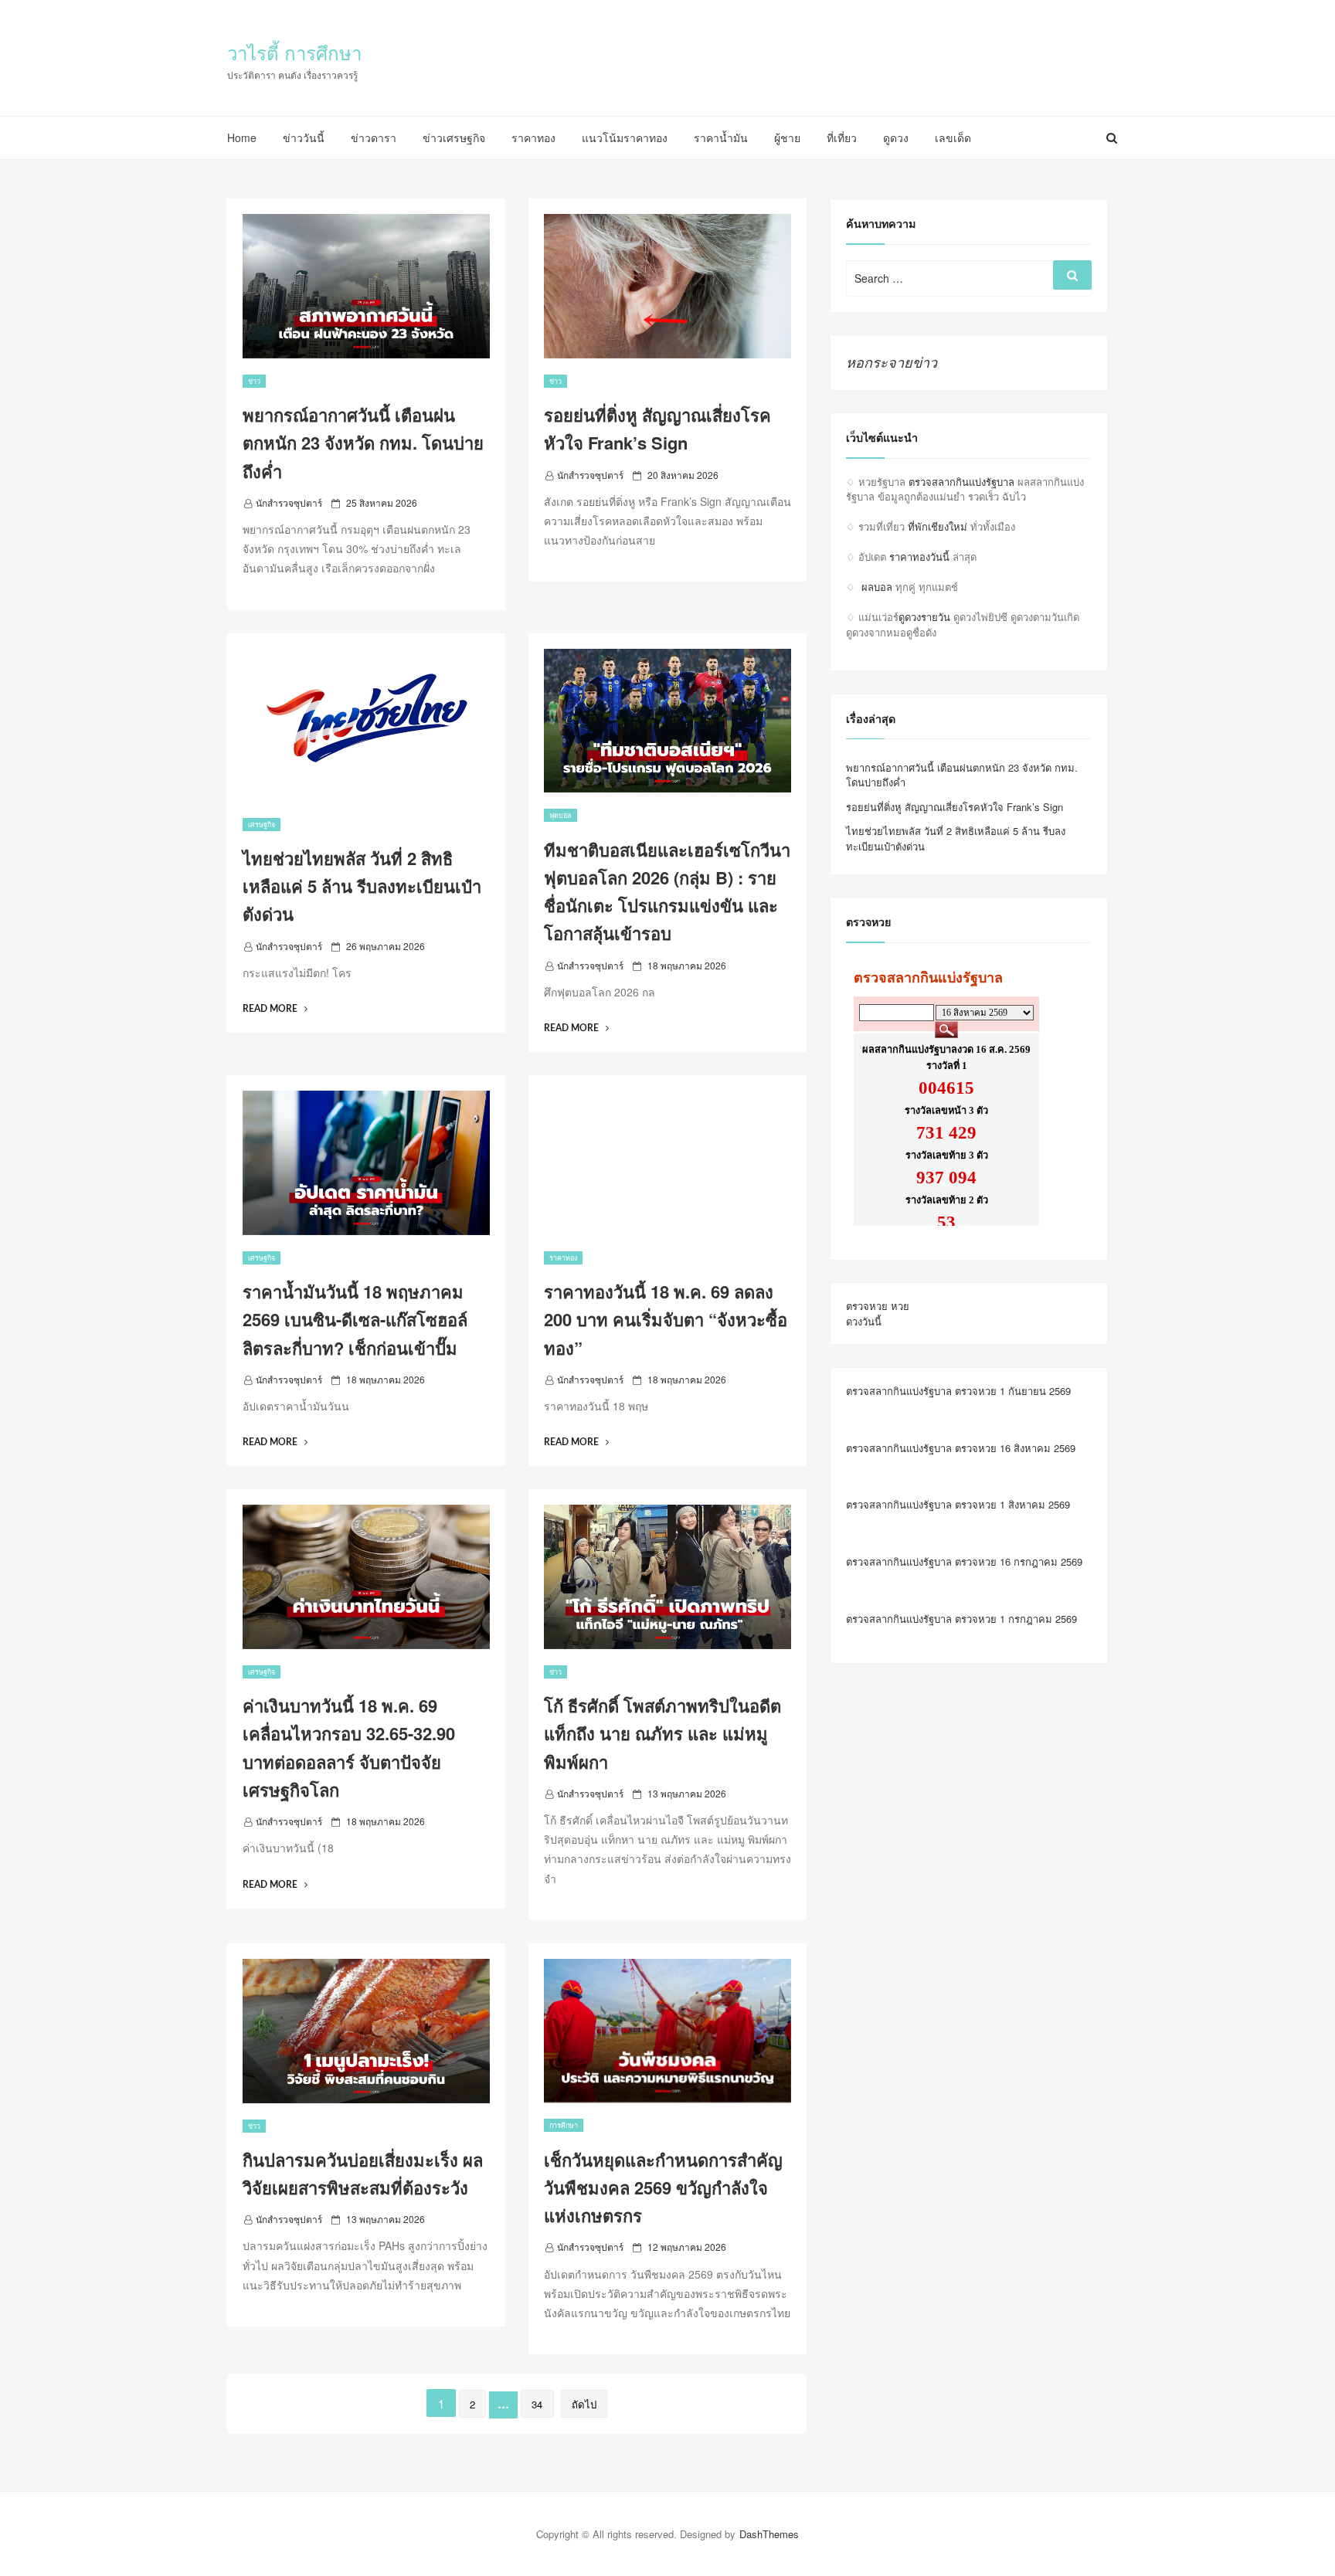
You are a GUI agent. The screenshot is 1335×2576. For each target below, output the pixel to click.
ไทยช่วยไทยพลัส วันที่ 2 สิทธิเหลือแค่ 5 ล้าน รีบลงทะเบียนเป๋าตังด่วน (362, 886)
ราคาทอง (533, 137)
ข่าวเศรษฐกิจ (454, 137)
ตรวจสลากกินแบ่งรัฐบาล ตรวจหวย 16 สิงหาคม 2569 (961, 1448)
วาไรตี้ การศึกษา (294, 52)
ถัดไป (584, 2404)
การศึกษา (564, 2125)
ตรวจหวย (867, 1306)
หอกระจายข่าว (892, 362)
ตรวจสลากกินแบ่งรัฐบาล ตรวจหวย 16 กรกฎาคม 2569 (964, 1561)
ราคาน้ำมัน (721, 137)
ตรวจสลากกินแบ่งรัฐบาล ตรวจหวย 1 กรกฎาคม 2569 (961, 1619)
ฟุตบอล (560, 815)
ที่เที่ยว (842, 137)
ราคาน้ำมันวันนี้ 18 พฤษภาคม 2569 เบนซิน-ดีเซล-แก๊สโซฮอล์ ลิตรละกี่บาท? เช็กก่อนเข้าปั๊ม (355, 1320)
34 (537, 2404)
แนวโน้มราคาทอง (625, 137)
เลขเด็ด (953, 137)
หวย (900, 1306)
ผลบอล (877, 587)
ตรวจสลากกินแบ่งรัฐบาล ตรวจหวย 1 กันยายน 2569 (958, 1391)
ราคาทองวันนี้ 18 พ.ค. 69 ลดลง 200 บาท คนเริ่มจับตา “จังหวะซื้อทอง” (666, 1320)
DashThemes (769, 2534)
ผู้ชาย (787, 137)
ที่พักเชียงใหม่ (938, 526)
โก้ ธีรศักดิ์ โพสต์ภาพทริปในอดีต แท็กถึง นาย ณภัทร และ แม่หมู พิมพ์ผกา (662, 1734)
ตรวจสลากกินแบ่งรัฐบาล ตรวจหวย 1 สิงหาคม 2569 (958, 1504)
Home (242, 137)
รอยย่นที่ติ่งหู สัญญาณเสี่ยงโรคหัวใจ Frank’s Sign (955, 807)
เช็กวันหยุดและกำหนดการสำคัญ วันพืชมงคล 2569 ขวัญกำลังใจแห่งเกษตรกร (663, 2188)
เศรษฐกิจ (262, 825)
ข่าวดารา (374, 137)
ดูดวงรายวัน (924, 617)
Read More (275, 1009)
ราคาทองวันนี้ (919, 557)
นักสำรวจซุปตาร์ (289, 502)
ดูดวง (896, 137)
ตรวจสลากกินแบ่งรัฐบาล (961, 482)
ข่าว (254, 381)
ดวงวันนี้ (864, 1321)
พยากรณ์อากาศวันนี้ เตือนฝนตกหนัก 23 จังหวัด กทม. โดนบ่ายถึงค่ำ (363, 443)
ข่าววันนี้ (304, 137)
